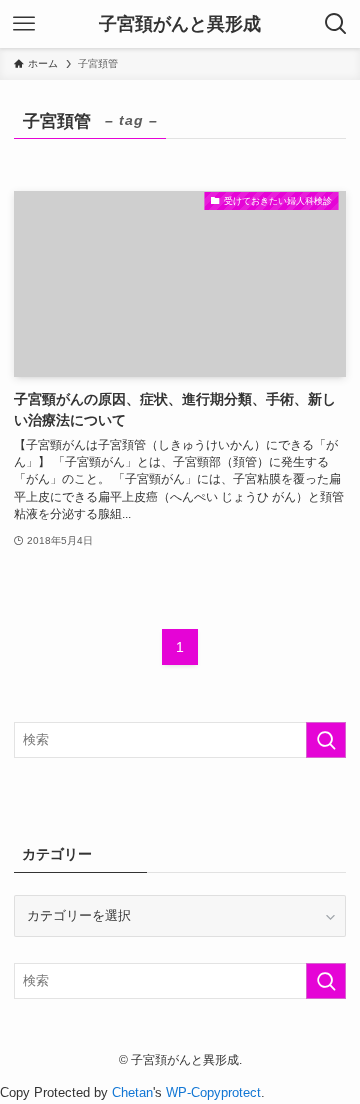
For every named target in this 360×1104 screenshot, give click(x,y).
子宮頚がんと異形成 (180, 24)
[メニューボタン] (24, 24)
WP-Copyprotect (213, 1092)
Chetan (132, 1092)
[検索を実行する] (326, 740)
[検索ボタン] (336, 24)
